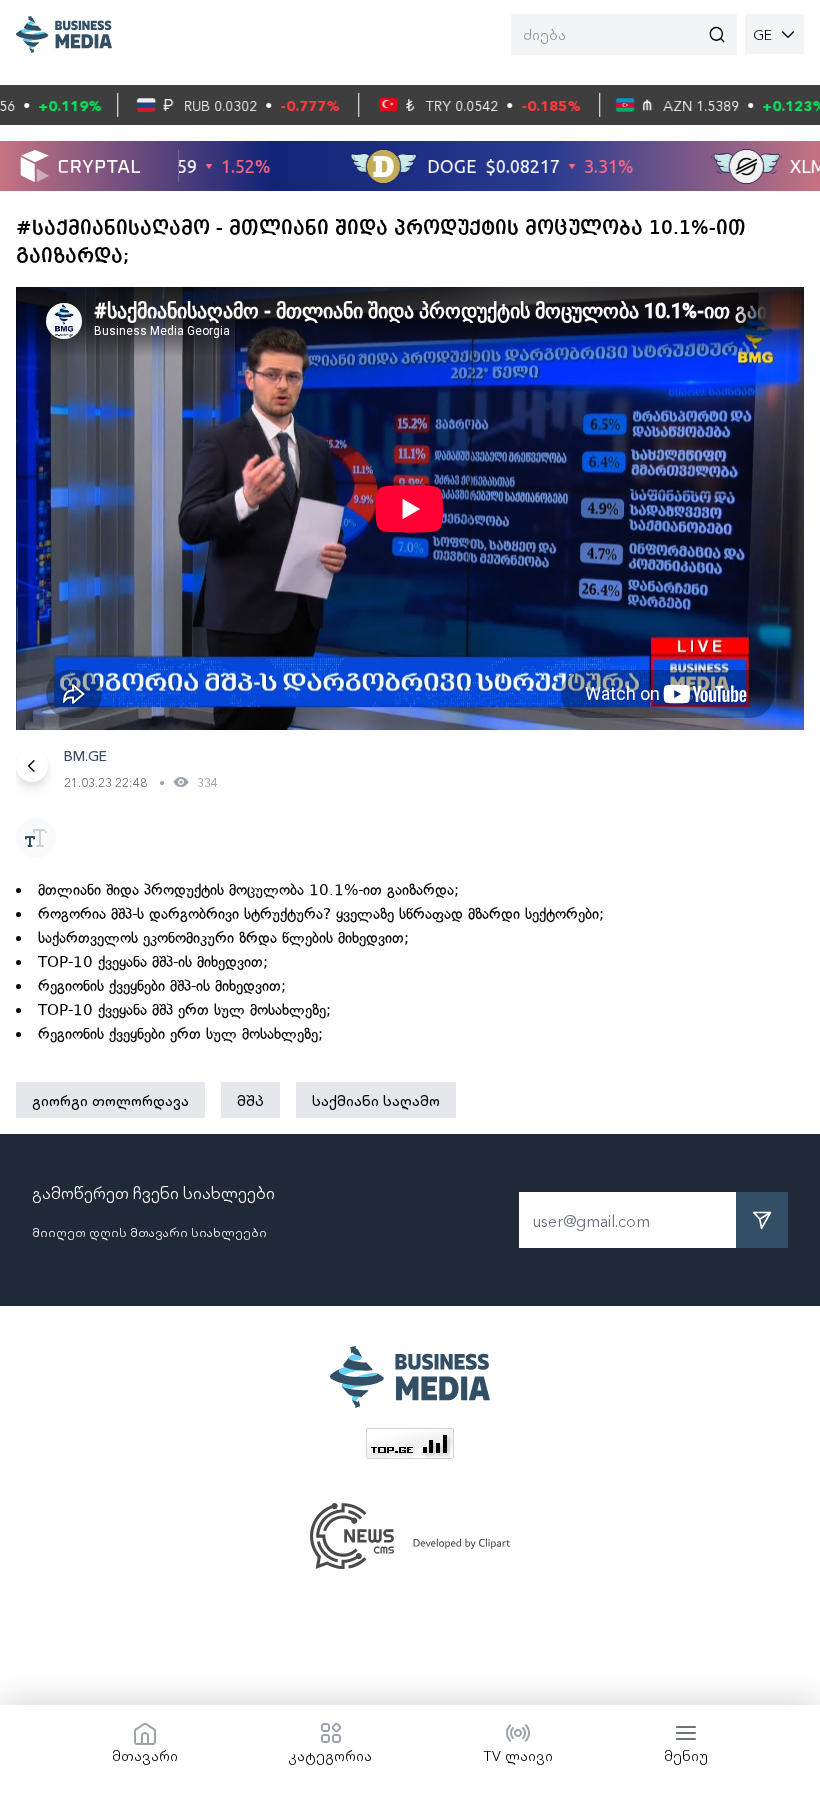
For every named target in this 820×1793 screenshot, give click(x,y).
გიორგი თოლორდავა (110, 1100)
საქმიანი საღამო (376, 1100)
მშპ (250, 1100)
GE (762, 34)
